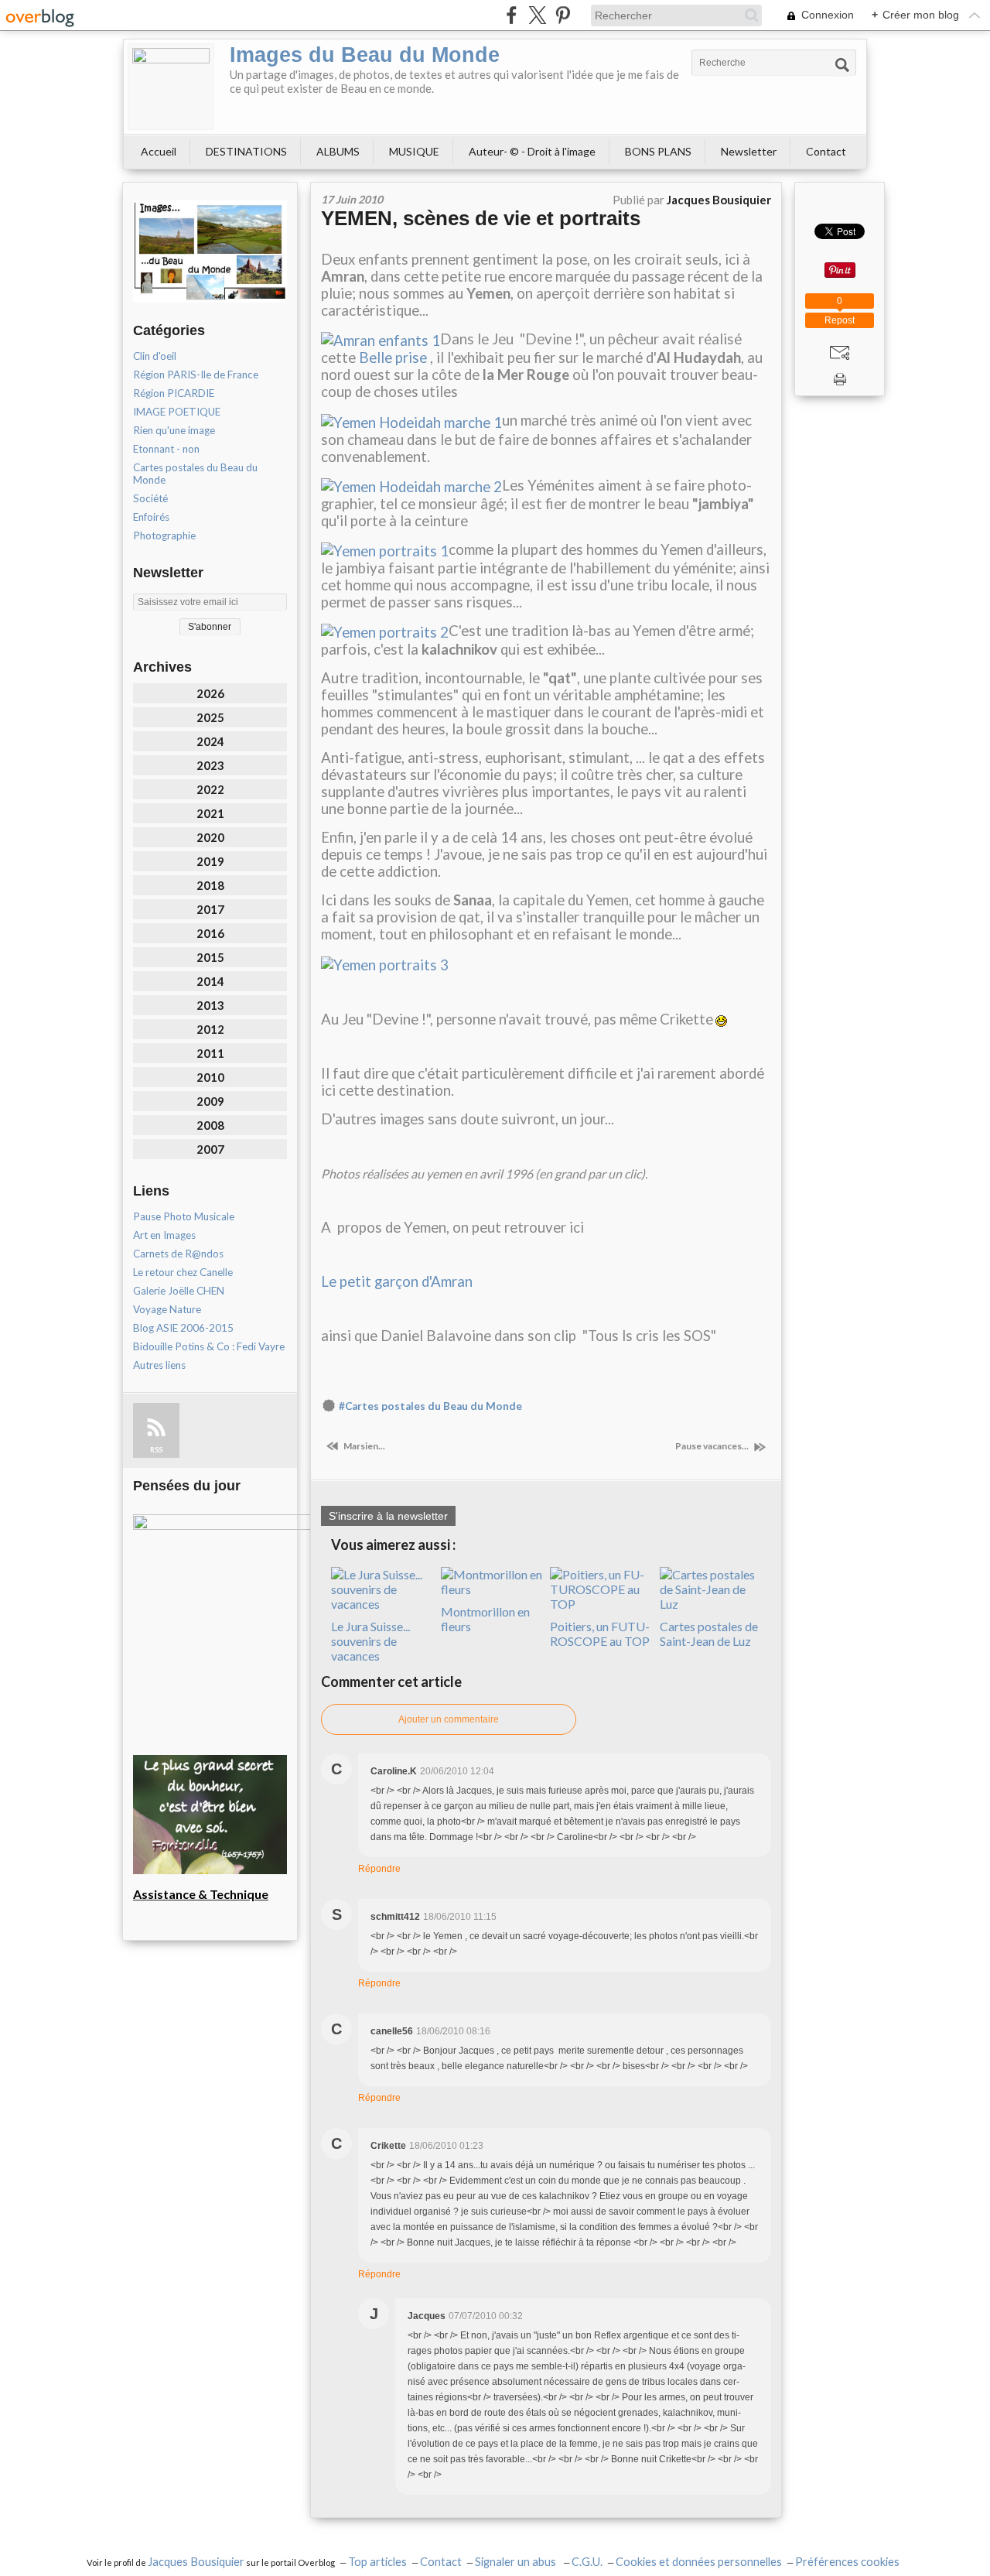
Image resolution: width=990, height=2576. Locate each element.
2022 (210, 789)
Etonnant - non (166, 449)
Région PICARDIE (174, 393)
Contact (826, 151)
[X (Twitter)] (537, 15)
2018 (210, 885)
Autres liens (159, 1365)
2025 (210, 717)
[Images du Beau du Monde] (171, 87)
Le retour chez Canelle (183, 1272)
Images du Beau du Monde (365, 55)
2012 (210, 1029)
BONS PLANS (658, 151)
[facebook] (512, 15)
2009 (210, 1101)
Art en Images (164, 1235)
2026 (210, 693)
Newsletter (749, 151)
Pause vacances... (713, 1446)
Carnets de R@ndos (178, 1254)
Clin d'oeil (155, 356)
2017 (210, 909)
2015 (210, 957)
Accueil (159, 151)
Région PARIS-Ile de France (196, 375)
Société (150, 498)
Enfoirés (151, 517)
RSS (156, 1450)
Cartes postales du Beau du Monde (195, 474)
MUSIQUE (414, 151)
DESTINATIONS (246, 151)
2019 (210, 861)
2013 (210, 1005)
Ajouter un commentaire (449, 1719)
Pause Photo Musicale (184, 1216)
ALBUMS (338, 151)
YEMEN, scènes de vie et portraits (481, 218)
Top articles (377, 2562)
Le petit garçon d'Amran (397, 1281)
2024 (210, 741)
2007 (210, 1149)
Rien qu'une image (174, 430)
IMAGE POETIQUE (177, 412)
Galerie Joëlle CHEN (179, 1291)
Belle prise (393, 357)
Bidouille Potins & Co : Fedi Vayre (209, 1346)
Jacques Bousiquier (196, 2562)
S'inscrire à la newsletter (388, 1516)
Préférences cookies (847, 2562)
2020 (210, 837)
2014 (210, 981)
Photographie (164, 535)
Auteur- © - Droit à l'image (532, 151)
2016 (210, 933)
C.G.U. (587, 2562)
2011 (210, 1053)
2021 (210, 813)
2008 (210, 1125)
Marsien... (364, 1446)
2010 (210, 1077)
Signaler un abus (517, 2562)
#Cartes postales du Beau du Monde (430, 1406)
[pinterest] (563, 15)
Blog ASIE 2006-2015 (183, 1328)
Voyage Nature (167, 1309)
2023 (210, 765)
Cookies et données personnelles (699, 2562)
